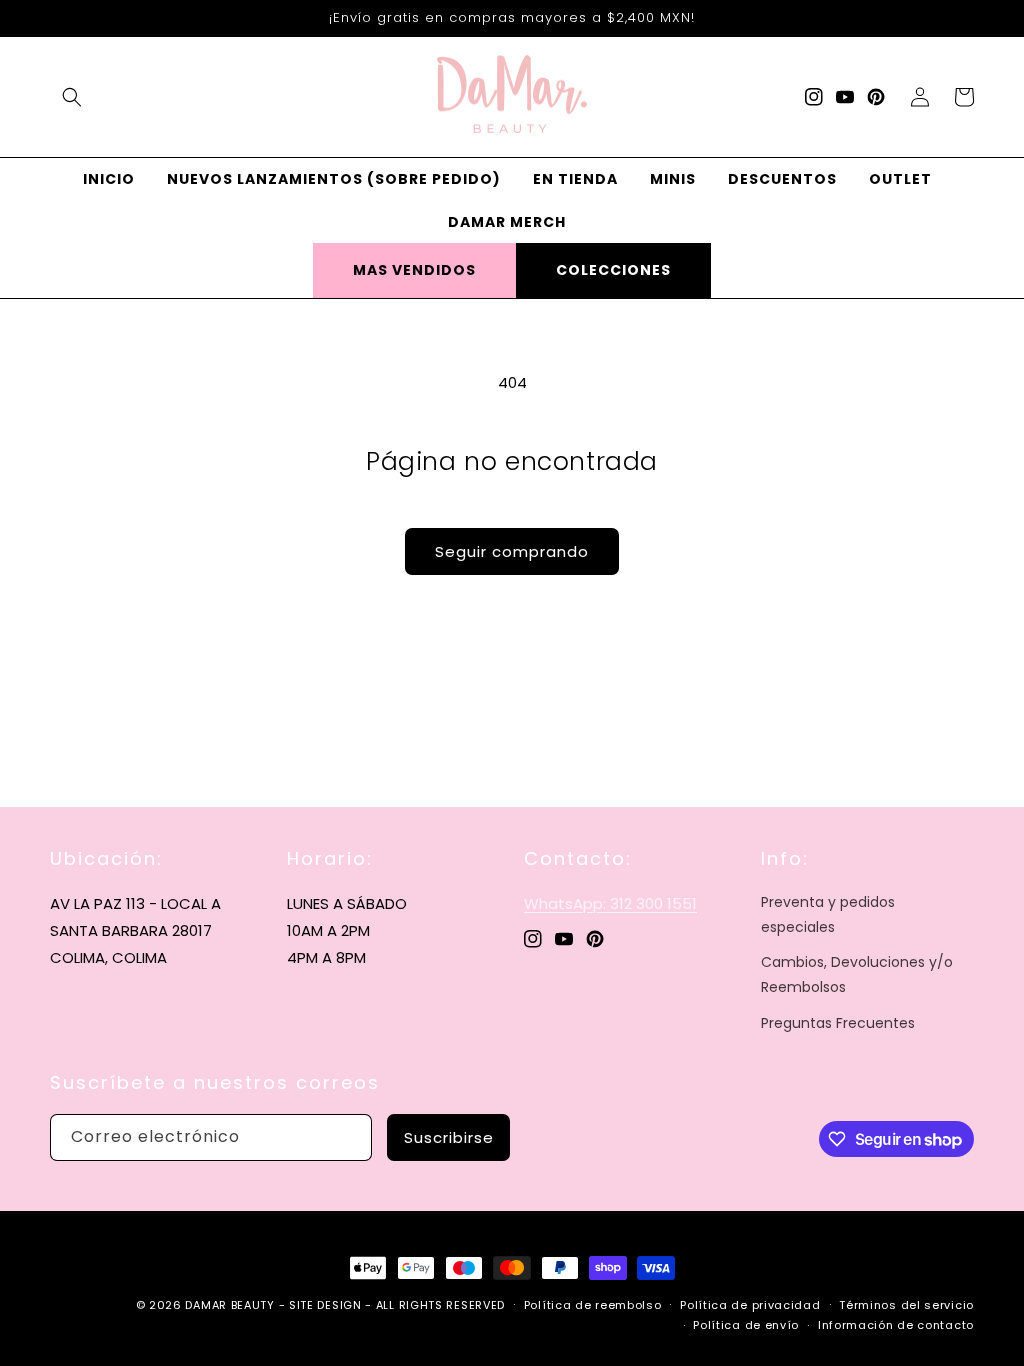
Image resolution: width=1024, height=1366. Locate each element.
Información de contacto (896, 1325)
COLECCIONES (613, 270)
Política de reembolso (593, 1305)
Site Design (325, 1305)
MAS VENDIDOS (414, 270)
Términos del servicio (906, 1305)
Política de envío (746, 1325)
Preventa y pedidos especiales (828, 914)
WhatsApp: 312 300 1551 (610, 903)
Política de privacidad (750, 1305)
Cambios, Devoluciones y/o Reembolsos (857, 974)
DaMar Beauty (229, 1305)
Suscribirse (449, 1137)
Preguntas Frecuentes (838, 1023)
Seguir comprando (512, 551)
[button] (72, 97)
